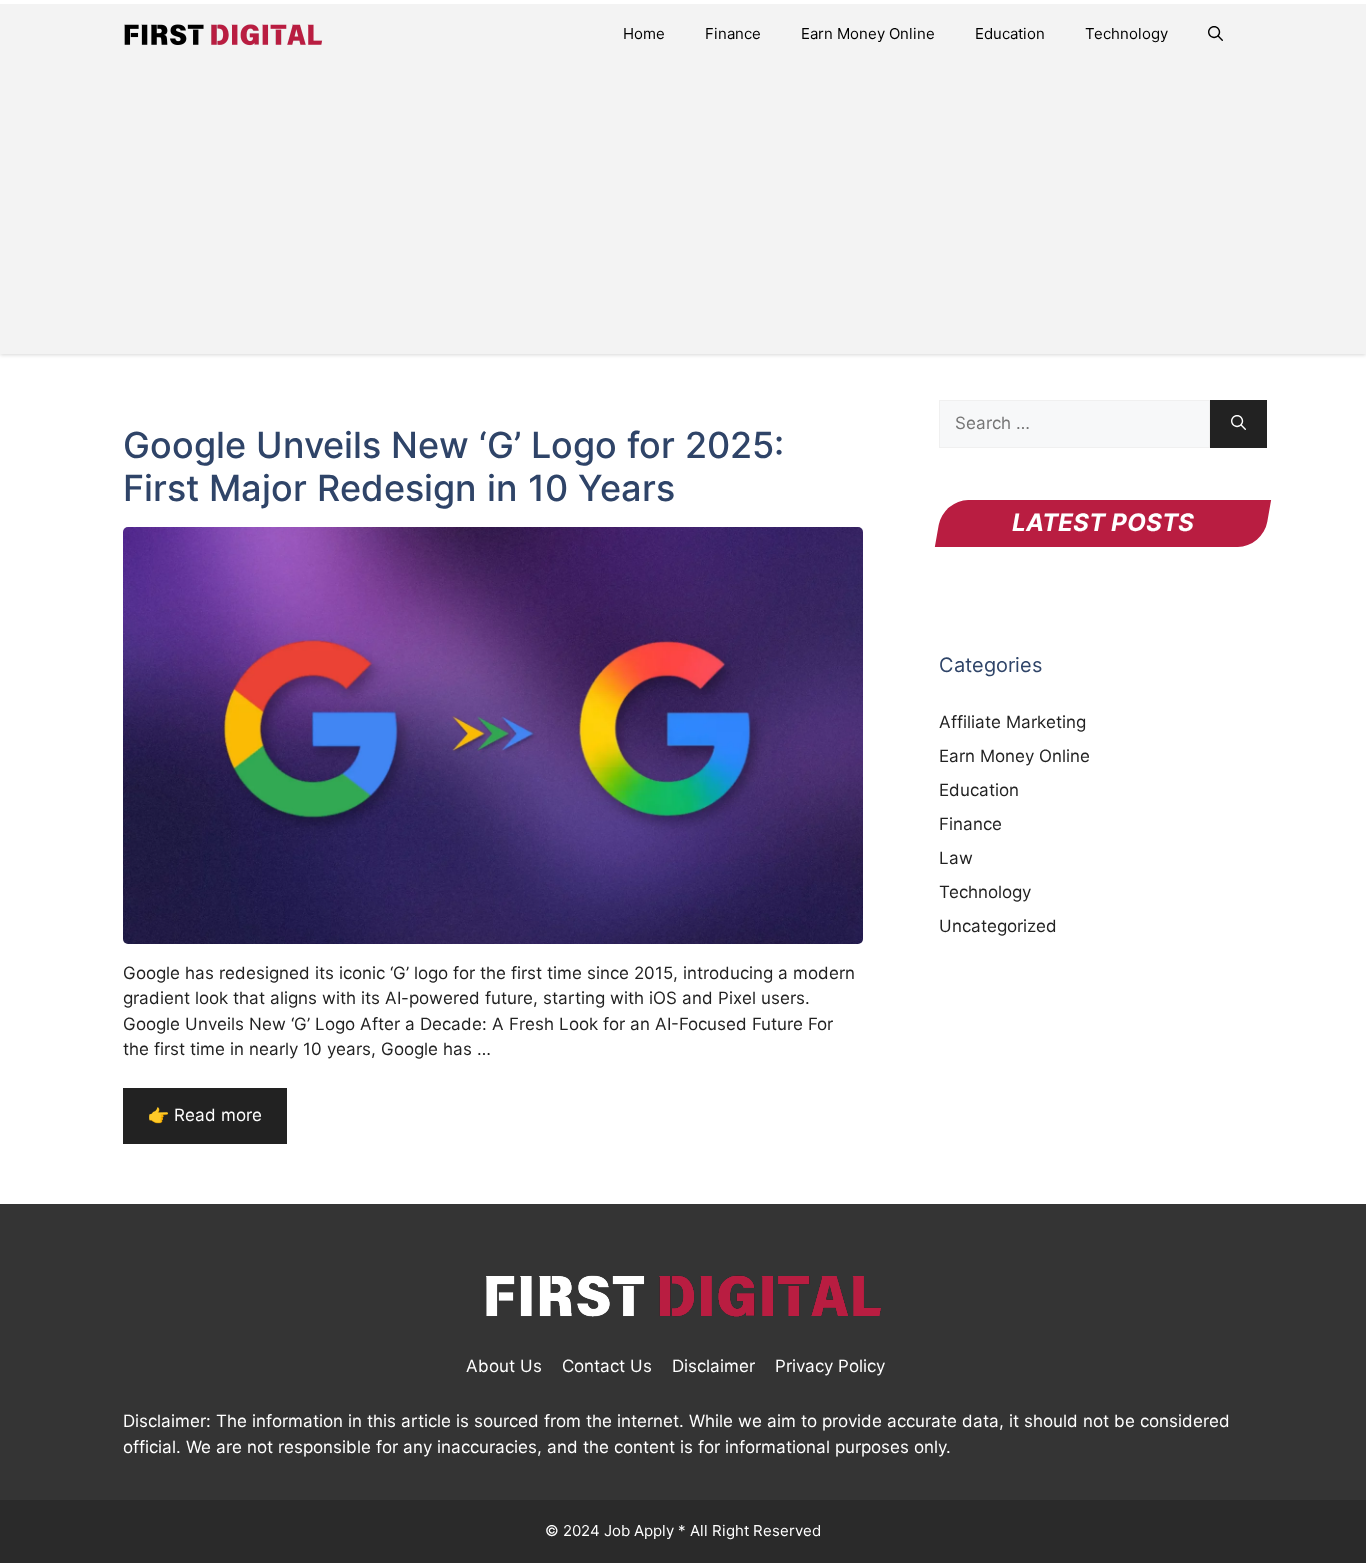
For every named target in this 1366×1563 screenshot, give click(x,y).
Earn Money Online (868, 33)
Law (956, 858)
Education (1010, 33)
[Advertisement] (683, 214)
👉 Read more (205, 1115)
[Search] (1238, 424)
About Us (504, 1366)
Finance (733, 33)
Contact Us (607, 1366)
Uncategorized (998, 926)
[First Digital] (223, 34)
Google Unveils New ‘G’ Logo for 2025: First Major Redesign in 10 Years (453, 466)
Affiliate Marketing (1012, 722)
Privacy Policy (830, 1366)
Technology (1126, 33)
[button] (1215, 34)
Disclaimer (713, 1366)
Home (644, 33)
